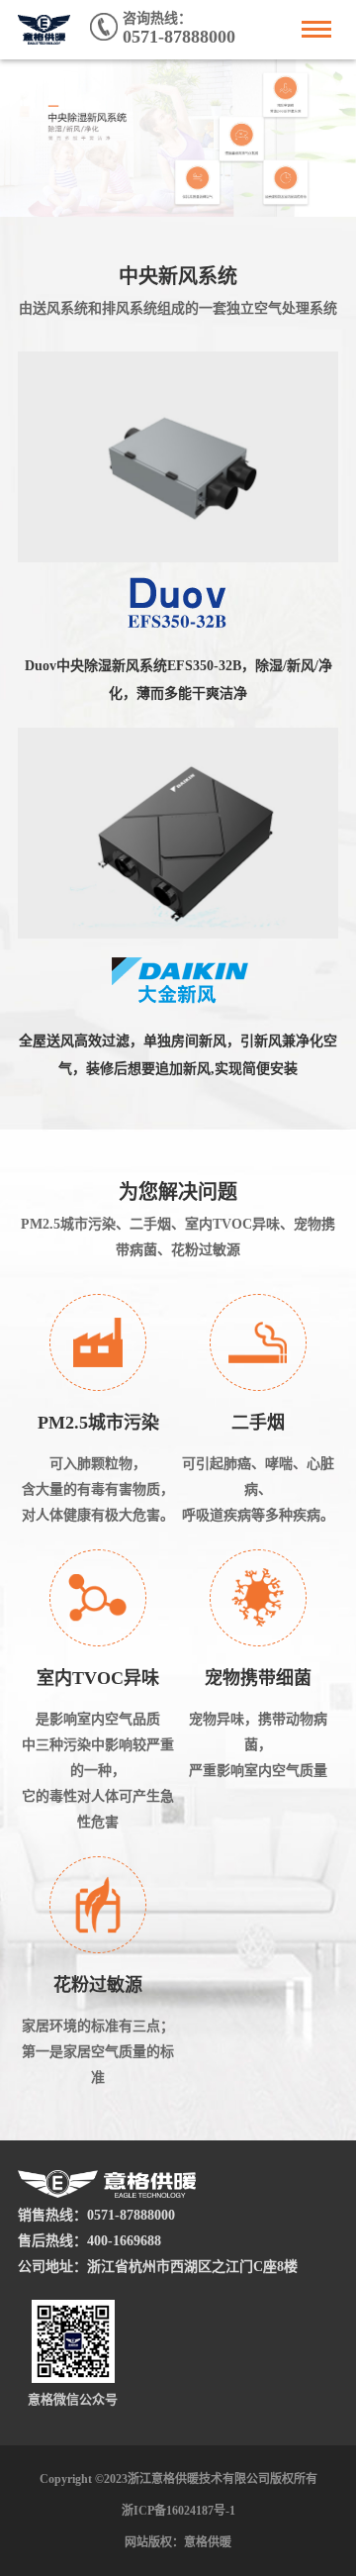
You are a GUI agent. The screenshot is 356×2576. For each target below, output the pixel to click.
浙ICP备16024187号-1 (178, 2511)
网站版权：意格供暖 (178, 2542)
